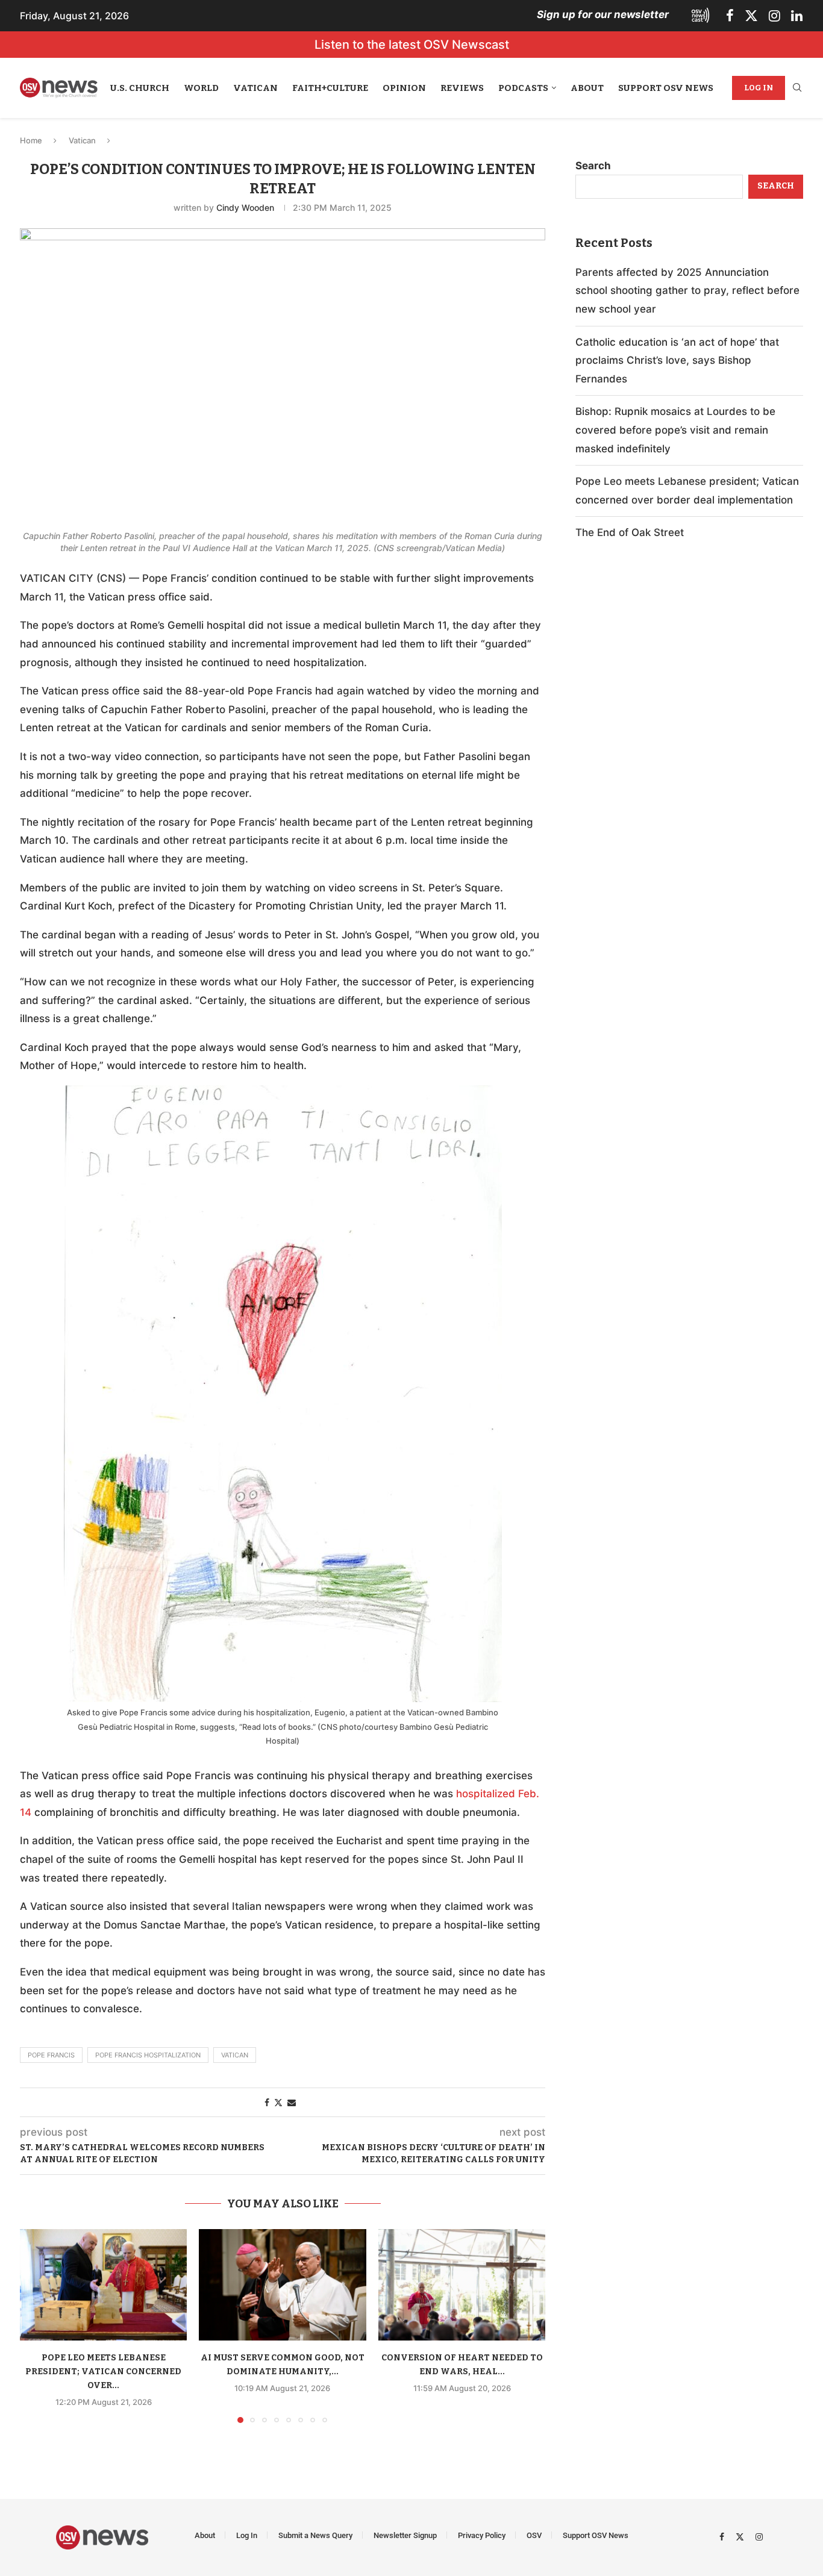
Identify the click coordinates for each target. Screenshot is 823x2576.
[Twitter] (751, 16)
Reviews (462, 88)
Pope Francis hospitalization (148, 2055)
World (201, 88)
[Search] (797, 88)
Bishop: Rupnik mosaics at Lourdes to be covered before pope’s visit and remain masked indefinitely (675, 430)
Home (31, 140)
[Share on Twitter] (278, 2102)
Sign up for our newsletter (603, 14)
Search (593, 166)
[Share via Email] (292, 2102)
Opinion (404, 88)
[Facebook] (730, 16)
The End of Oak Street (630, 532)
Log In (759, 88)
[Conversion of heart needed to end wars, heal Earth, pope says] (462, 2285)
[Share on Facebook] (267, 2102)
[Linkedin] (797, 16)
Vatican (255, 88)
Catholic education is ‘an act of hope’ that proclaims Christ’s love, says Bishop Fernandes (677, 360)
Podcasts (523, 88)
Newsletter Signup (405, 2535)
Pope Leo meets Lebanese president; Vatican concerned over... (103, 2372)
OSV (534, 2535)
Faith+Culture (330, 88)
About (587, 88)
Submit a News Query (315, 2535)
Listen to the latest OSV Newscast (412, 45)
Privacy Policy (482, 2535)
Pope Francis (51, 2055)
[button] (36, 2325)
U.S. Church (140, 88)
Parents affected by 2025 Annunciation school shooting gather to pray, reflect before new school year (687, 291)
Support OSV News (666, 88)
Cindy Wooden (245, 207)
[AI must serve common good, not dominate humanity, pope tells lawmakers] (282, 2285)
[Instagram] (774, 16)
